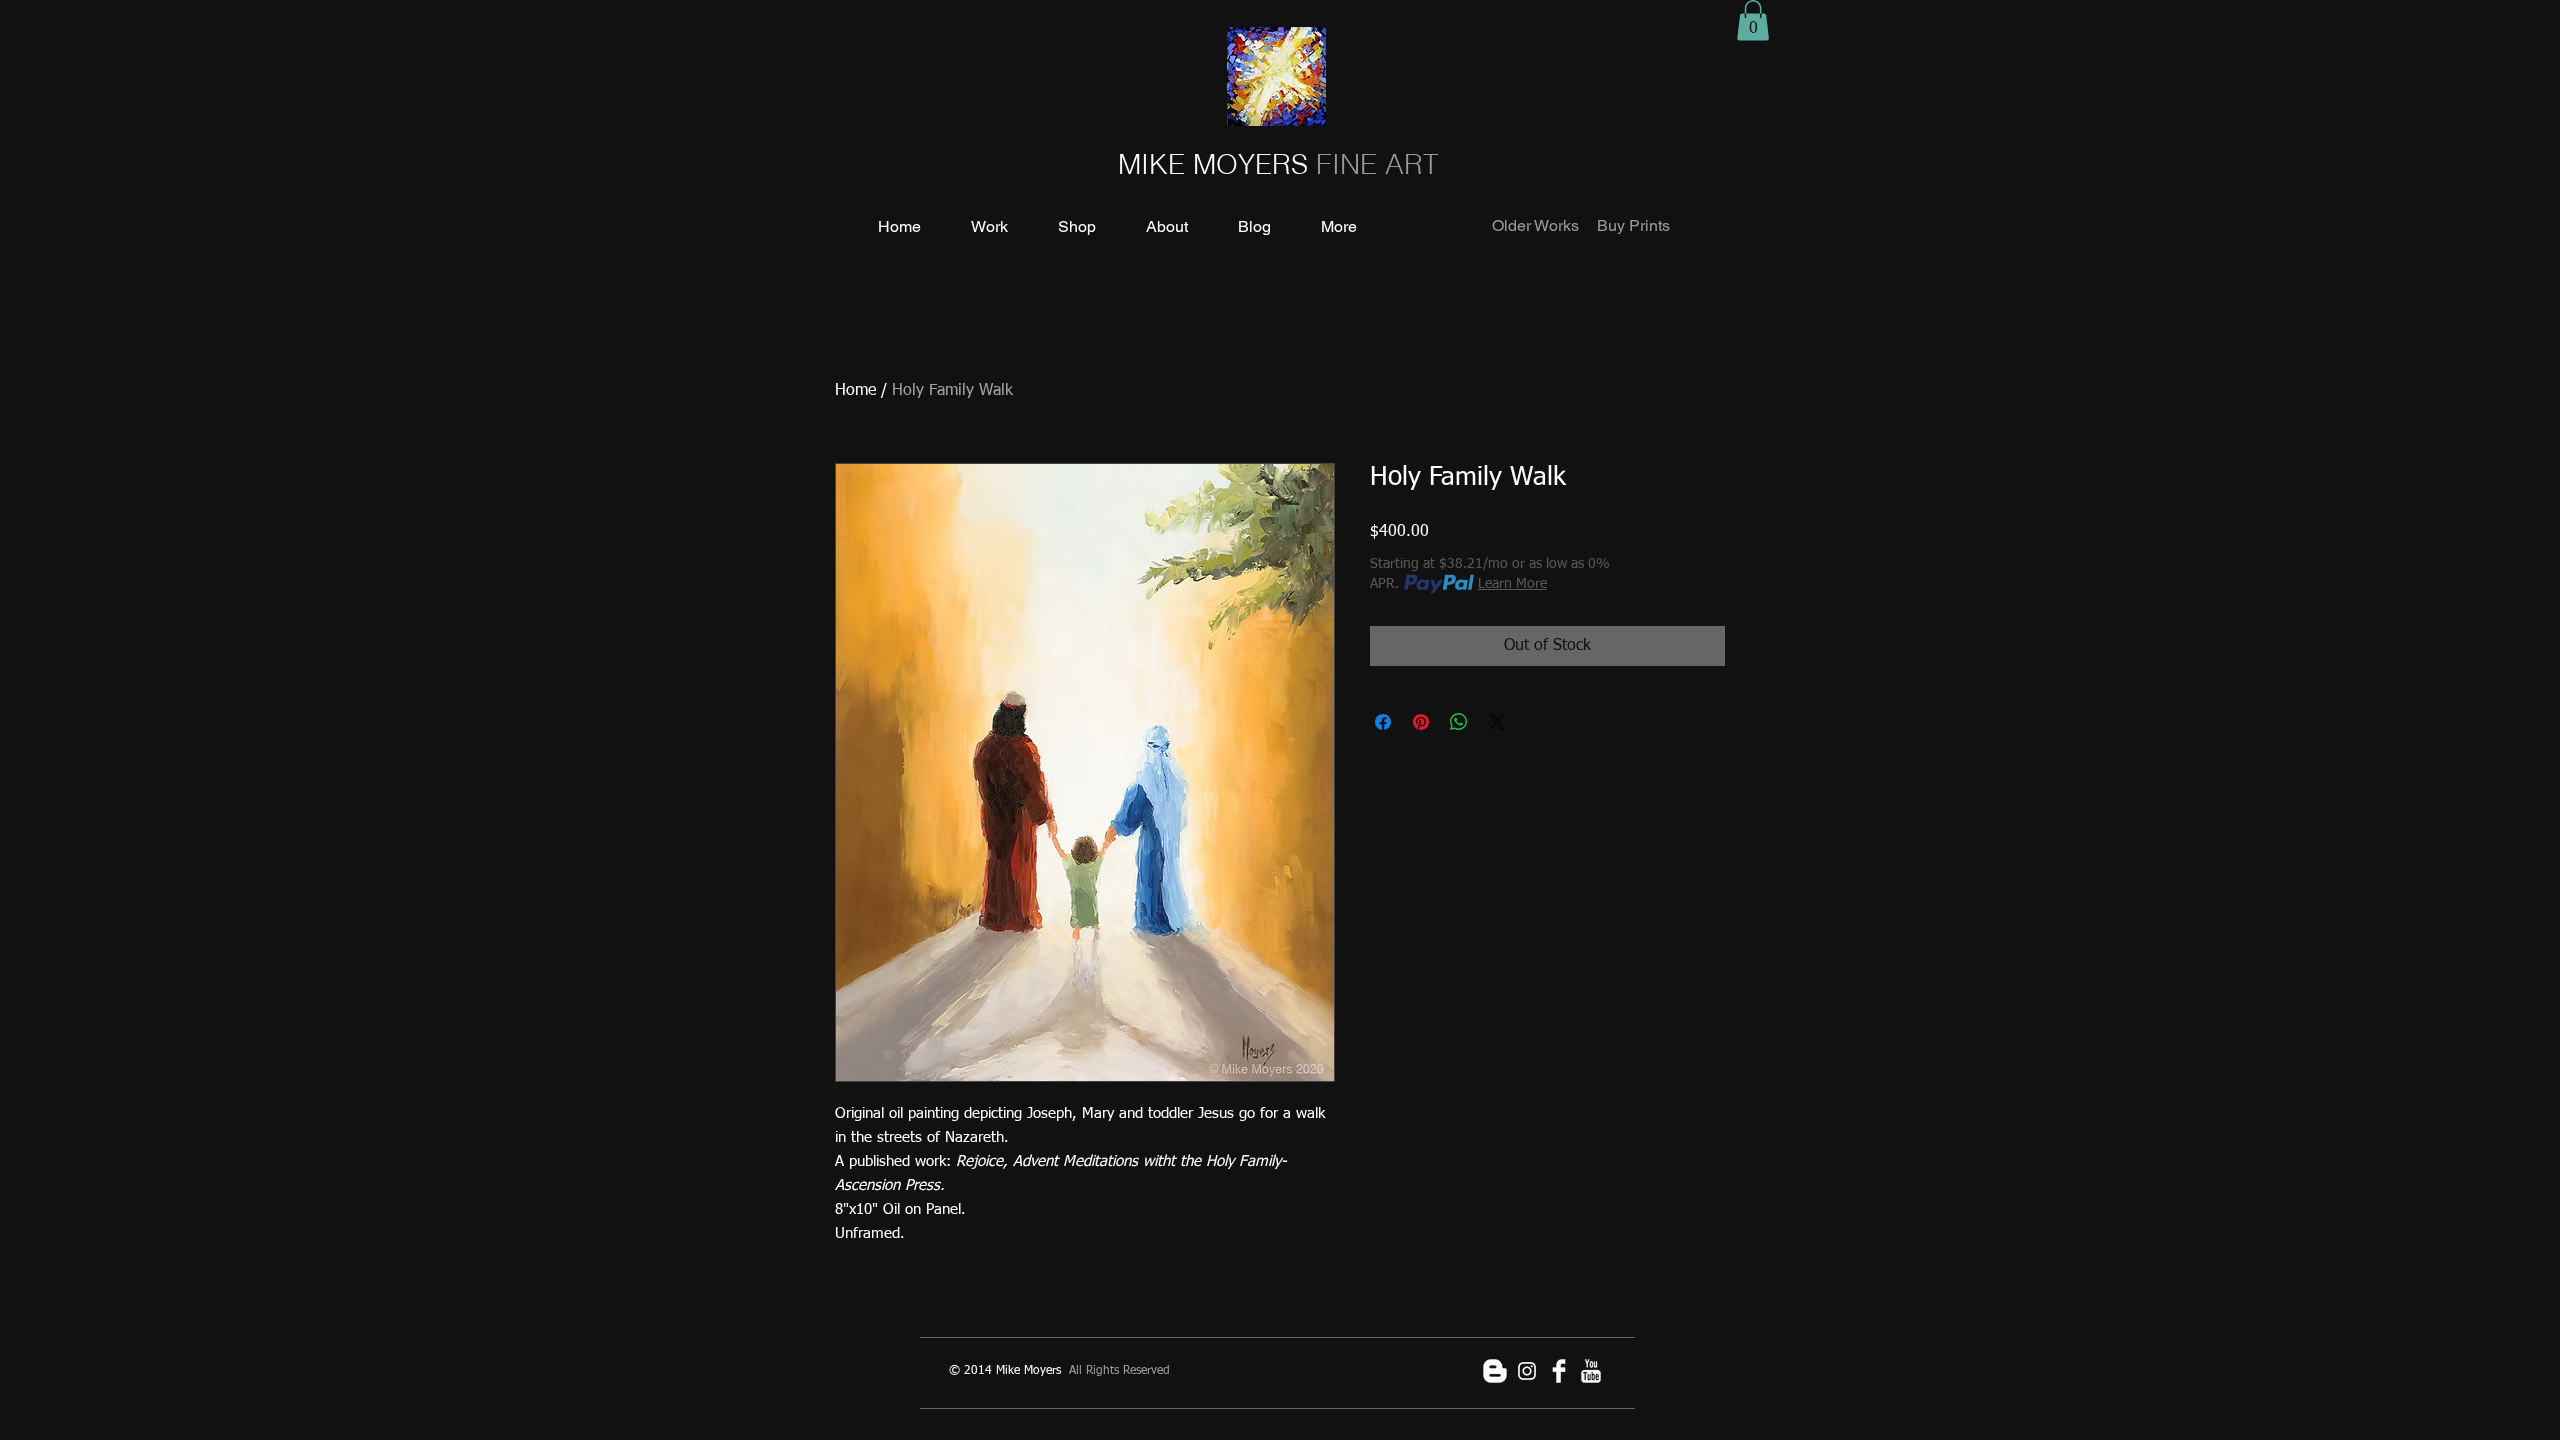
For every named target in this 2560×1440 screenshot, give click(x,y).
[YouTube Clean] (1591, 1371)
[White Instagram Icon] (1527, 1371)
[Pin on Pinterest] (1421, 722)
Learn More (1512, 584)
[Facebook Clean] (1559, 1371)
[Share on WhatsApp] (1459, 722)
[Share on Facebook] (1383, 722)
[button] (1753, 20)
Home (855, 391)
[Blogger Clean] (1495, 1371)
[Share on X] (1497, 722)
